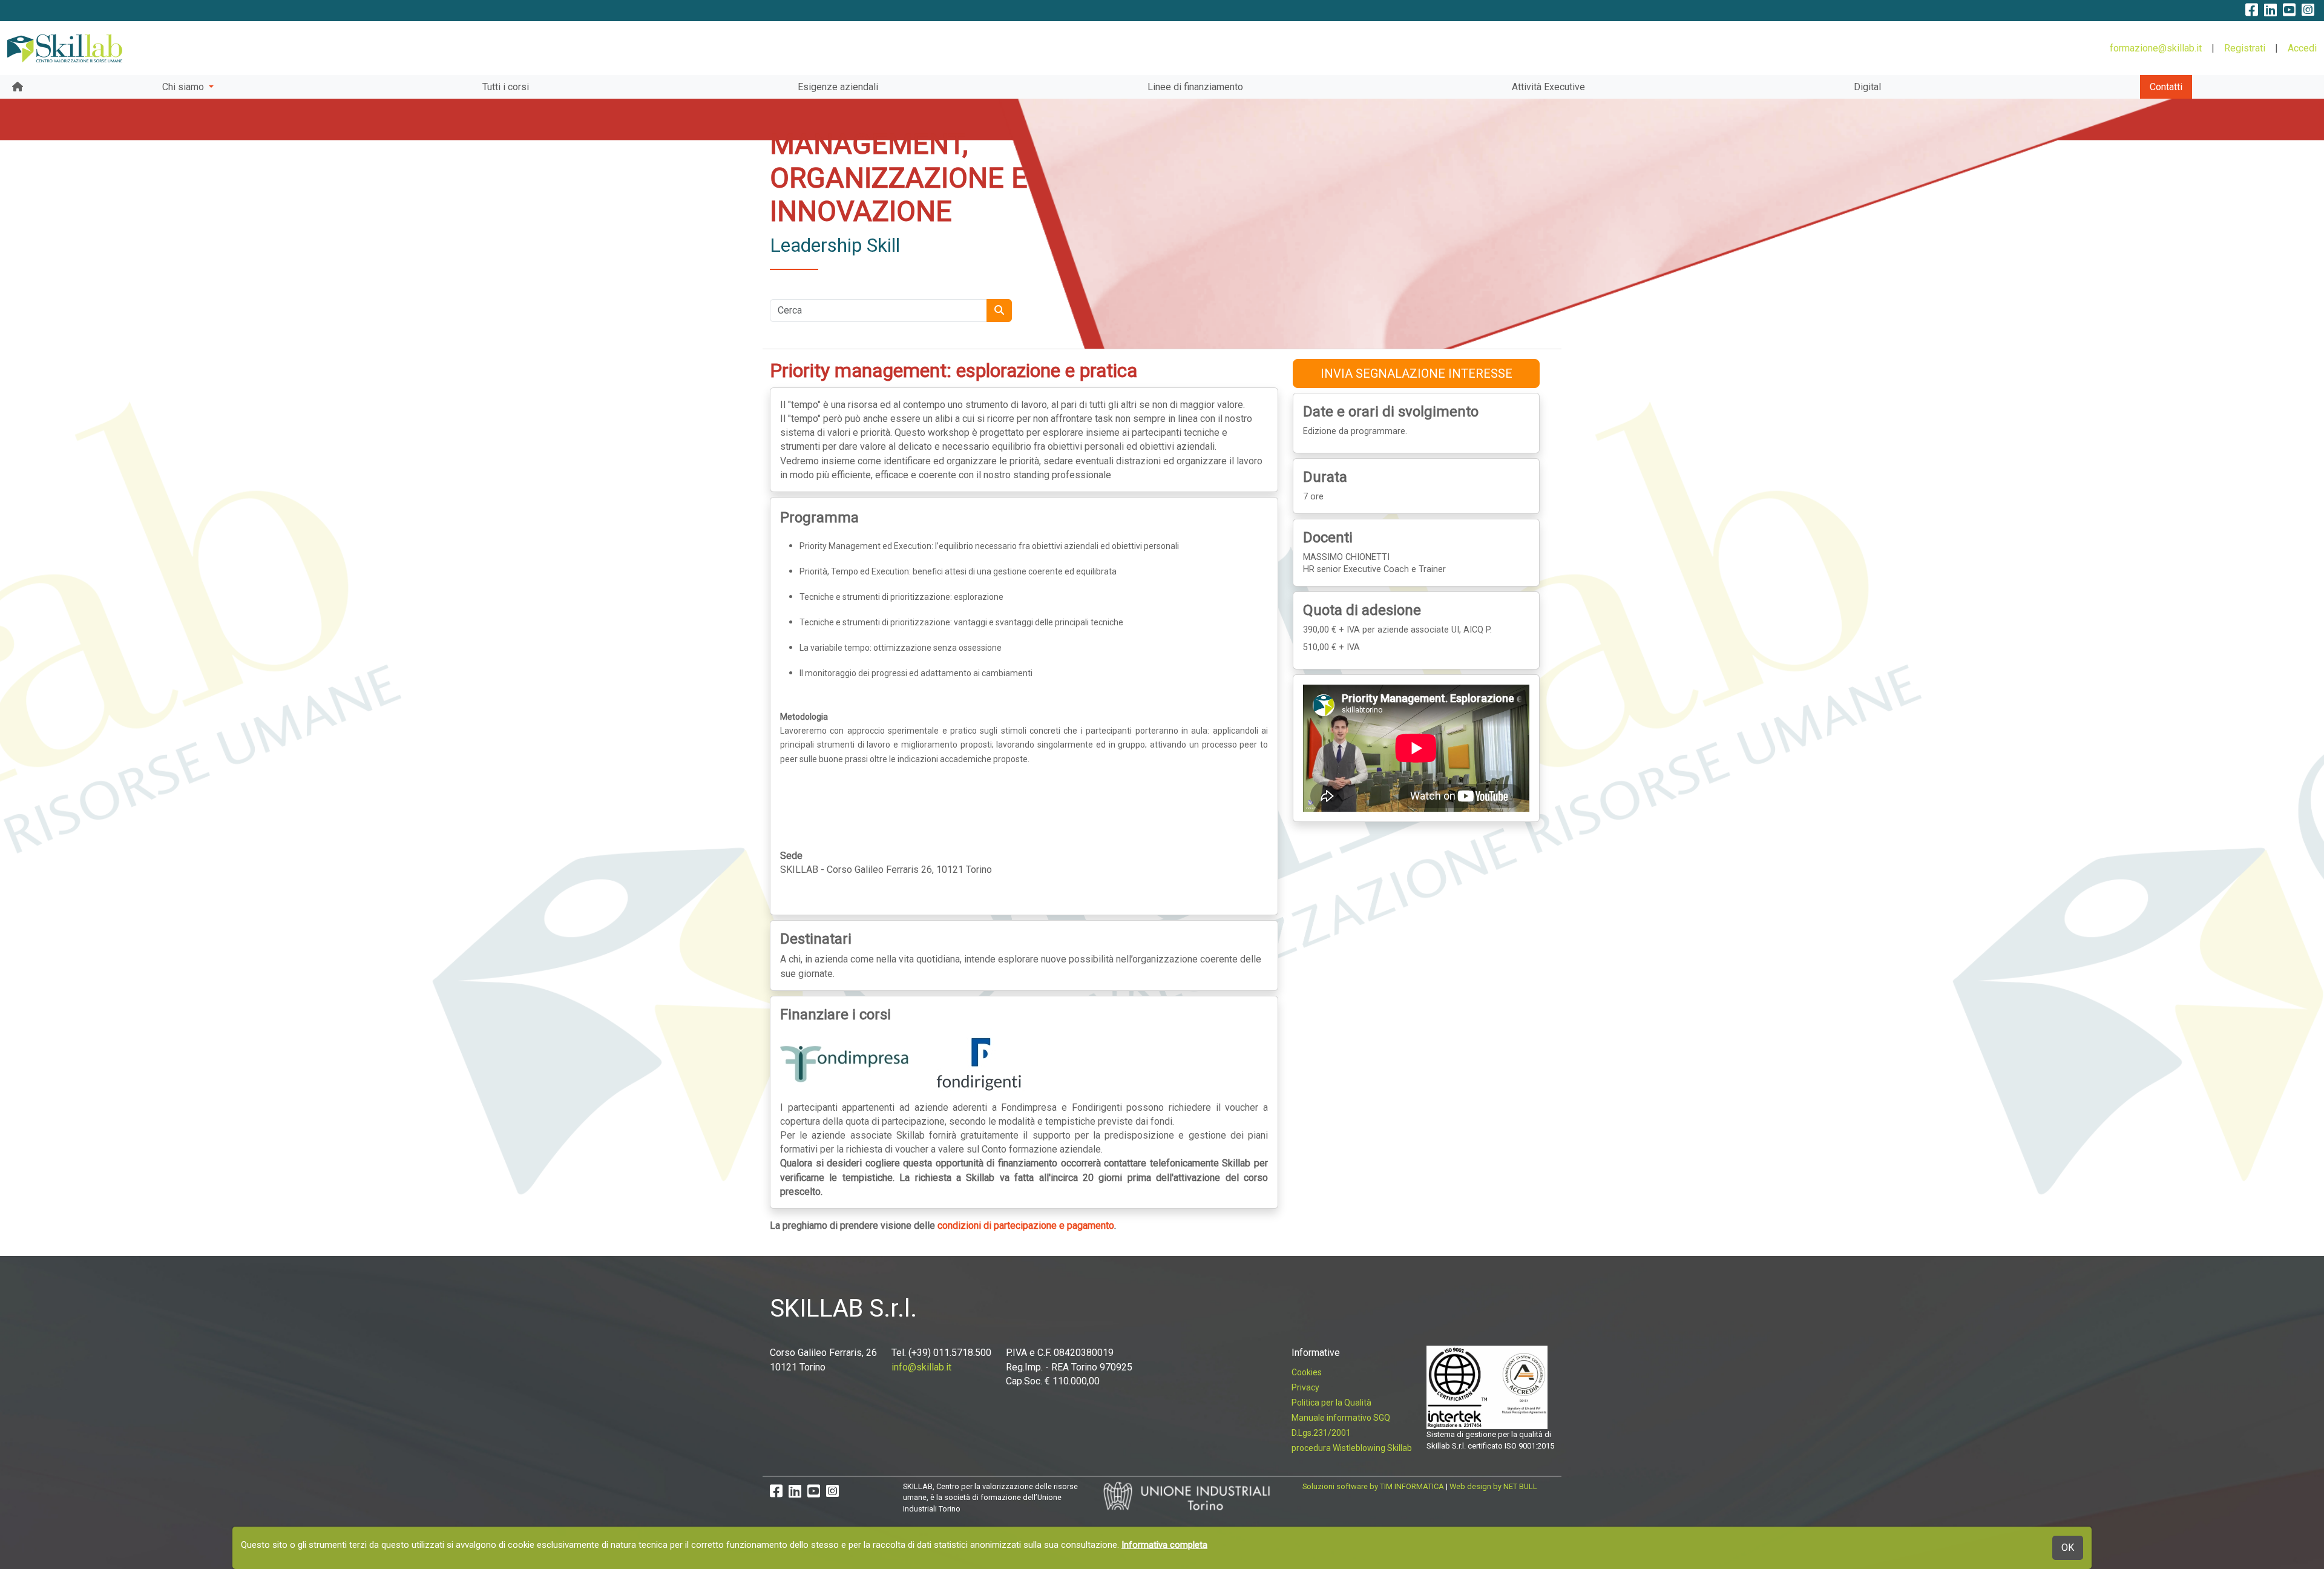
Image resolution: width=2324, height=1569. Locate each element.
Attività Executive (1548, 87)
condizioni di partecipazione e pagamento (1026, 1225)
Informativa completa (1164, 1545)
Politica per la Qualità (1331, 1403)
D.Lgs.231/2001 (1321, 1433)
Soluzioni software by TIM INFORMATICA (1373, 1486)
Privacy (1305, 1387)
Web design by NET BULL (1493, 1486)
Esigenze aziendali (838, 87)
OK (2068, 1548)
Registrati (2245, 48)
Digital (1867, 87)
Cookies (1307, 1372)
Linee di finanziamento (1195, 87)
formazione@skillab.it (2156, 48)
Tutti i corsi (506, 87)
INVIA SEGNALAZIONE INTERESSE (1416, 373)
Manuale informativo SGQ (1341, 1418)
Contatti (2166, 87)
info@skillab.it (921, 1367)
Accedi (2302, 48)
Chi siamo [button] (184, 87)
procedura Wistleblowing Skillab (1352, 1448)
